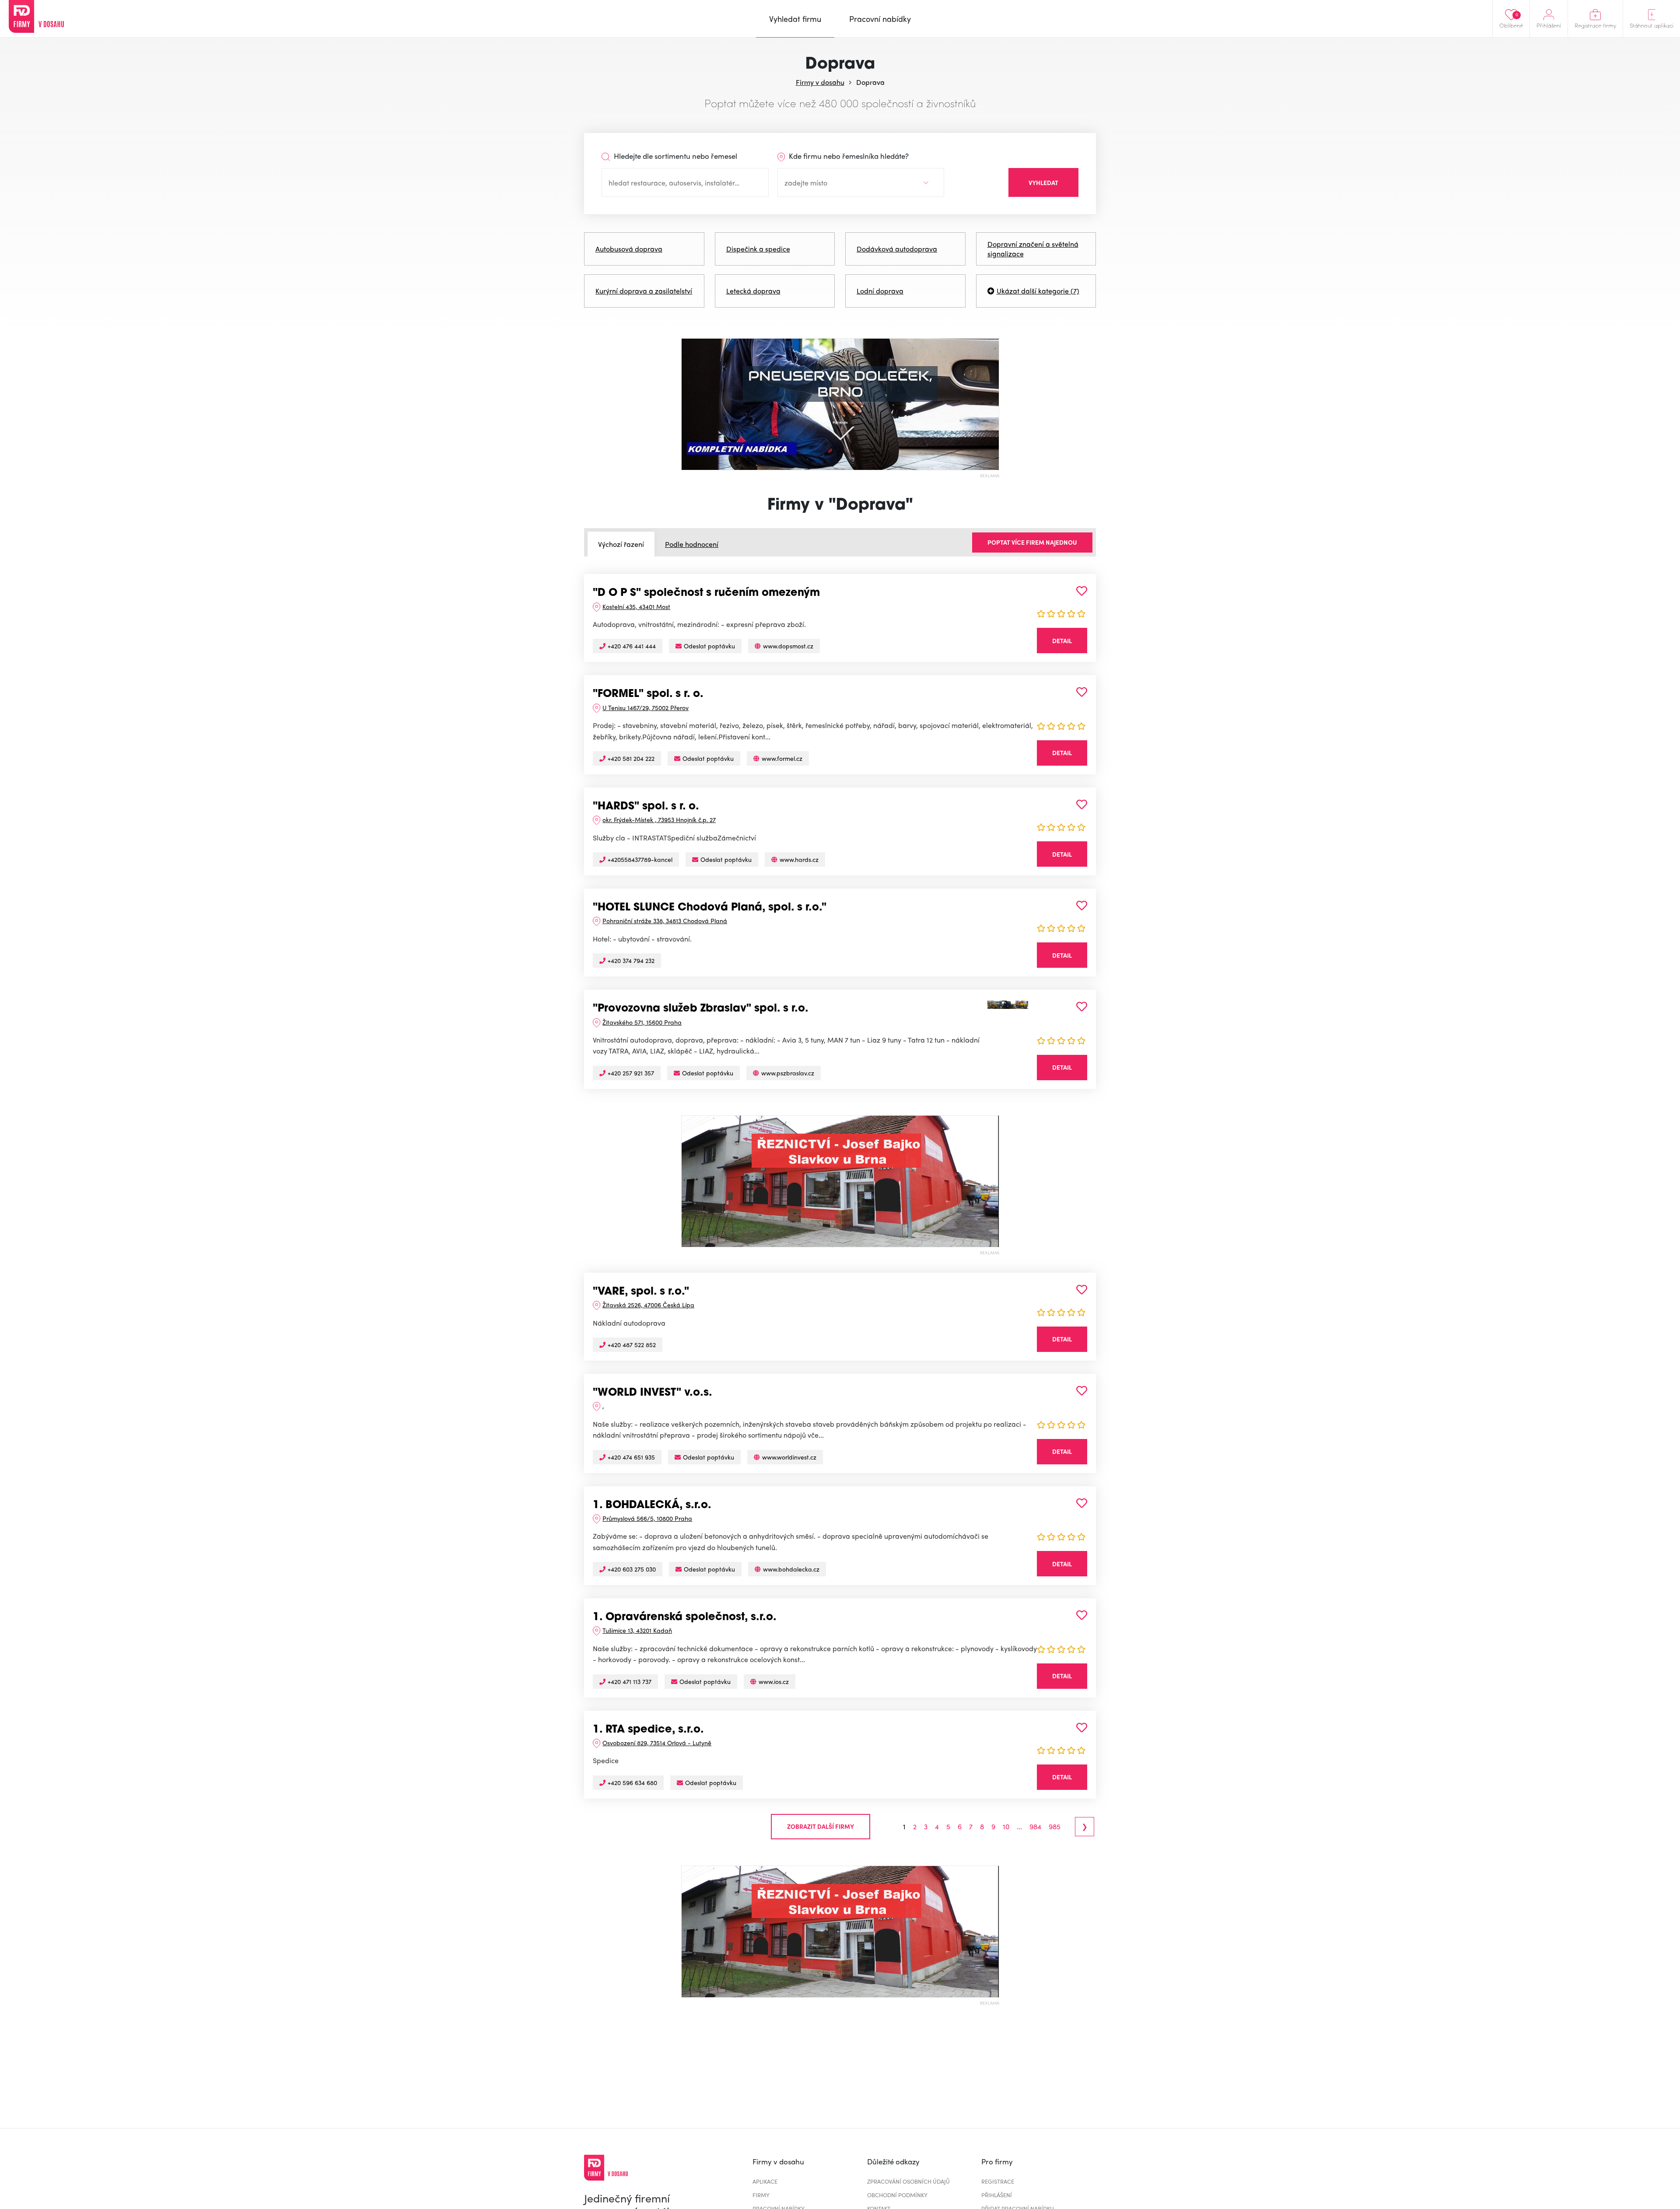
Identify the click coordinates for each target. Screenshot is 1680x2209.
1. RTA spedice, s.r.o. (648, 1730)
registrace (998, 2181)
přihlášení (997, 2195)
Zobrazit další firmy (821, 1826)
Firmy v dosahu (820, 82)
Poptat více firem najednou (1032, 542)
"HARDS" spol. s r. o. (646, 807)
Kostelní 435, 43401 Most (636, 606)
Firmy (761, 2195)
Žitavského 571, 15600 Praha (642, 1022)
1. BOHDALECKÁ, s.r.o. (652, 1505)
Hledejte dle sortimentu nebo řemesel (675, 156)
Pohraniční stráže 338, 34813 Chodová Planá (665, 921)
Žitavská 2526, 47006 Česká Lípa (648, 1305)
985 (1055, 1827)
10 (1006, 1827)
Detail (1062, 641)
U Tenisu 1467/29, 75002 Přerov (646, 707)
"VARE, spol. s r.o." (641, 1292)
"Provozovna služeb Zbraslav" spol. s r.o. (701, 1009)
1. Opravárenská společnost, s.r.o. (685, 1617)
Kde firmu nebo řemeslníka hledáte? (848, 156)
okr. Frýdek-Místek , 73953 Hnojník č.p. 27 (659, 819)
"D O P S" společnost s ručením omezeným (706, 593)
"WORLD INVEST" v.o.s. (653, 1393)
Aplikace (765, 2181)
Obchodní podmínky (897, 2195)
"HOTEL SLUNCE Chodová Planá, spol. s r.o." (710, 908)
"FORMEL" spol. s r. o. (648, 694)
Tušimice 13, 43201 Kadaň (637, 1630)
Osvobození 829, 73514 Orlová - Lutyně (657, 1743)
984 (1035, 1827)
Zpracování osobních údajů (908, 2181)
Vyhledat (1043, 182)
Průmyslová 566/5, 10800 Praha (647, 1518)
